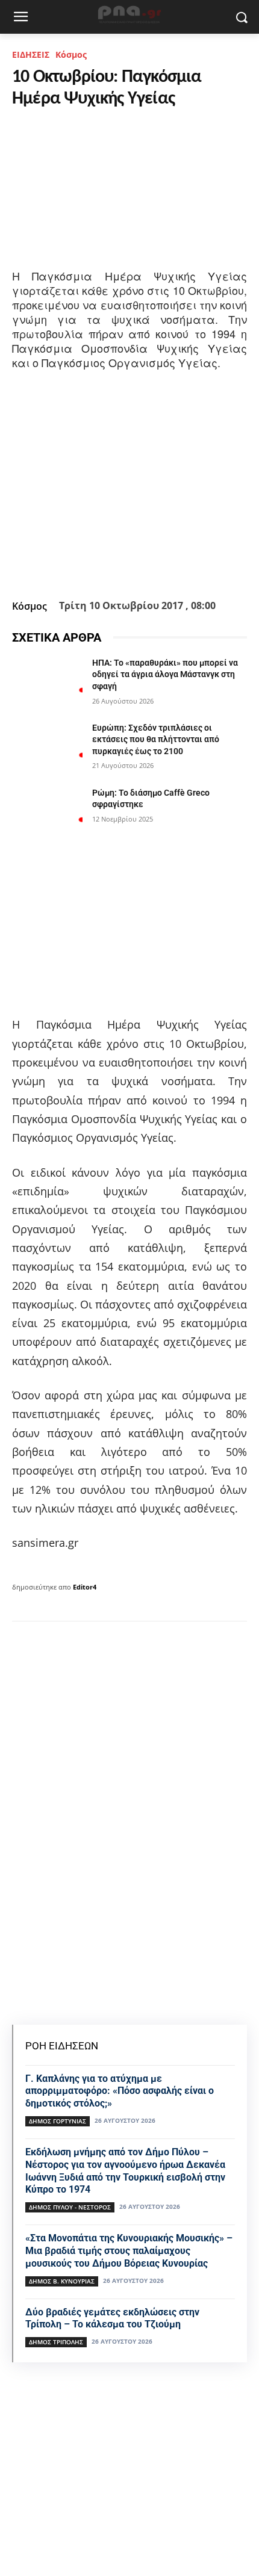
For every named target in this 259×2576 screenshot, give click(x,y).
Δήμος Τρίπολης (56, 2342)
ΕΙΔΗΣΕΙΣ (31, 54)
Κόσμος (71, 54)
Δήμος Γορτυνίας (58, 2121)
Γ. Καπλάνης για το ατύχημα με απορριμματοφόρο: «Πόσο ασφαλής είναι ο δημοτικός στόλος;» (120, 2091)
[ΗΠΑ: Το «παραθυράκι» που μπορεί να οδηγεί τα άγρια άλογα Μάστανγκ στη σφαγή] (47, 682)
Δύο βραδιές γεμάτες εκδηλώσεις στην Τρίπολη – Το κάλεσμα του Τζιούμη (112, 2318)
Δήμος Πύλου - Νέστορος (70, 2207)
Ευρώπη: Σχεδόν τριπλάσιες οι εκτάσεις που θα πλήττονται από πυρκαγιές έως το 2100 (156, 739)
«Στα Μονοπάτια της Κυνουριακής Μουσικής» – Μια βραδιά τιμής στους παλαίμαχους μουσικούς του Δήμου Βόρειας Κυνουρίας (129, 2251)
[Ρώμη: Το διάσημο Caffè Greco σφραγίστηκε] (47, 812)
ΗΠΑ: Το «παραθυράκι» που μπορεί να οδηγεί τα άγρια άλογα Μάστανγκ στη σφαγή (165, 674)
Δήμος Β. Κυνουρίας (62, 2281)
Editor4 (85, 1587)
